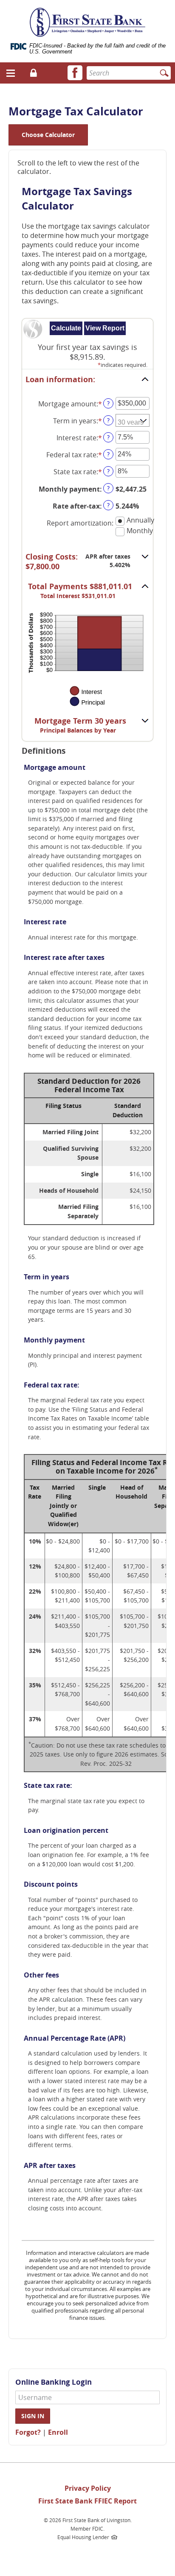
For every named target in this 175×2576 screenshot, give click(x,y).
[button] (11, 73)
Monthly (140, 531)
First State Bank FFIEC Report (87, 2501)
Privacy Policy (88, 2488)
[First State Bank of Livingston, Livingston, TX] (88, 17)
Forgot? (28, 2432)
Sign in (33, 2416)
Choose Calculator (48, 135)
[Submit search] (164, 73)
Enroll (58, 2432)
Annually (140, 520)
